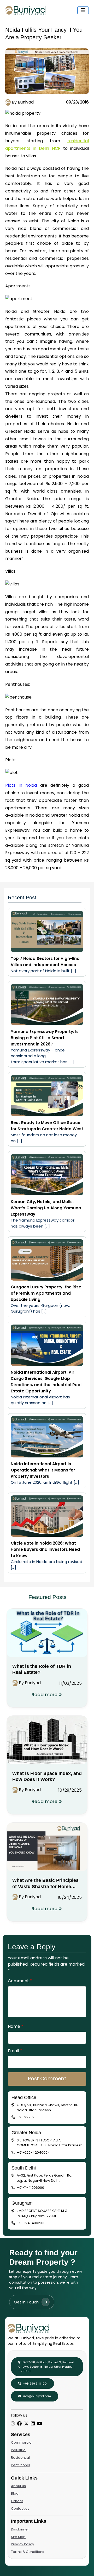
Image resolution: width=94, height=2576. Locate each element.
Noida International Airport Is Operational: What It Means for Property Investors (43, 1470)
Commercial (22, 2442)
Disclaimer (20, 2529)
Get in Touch (27, 2302)
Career (17, 2501)
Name (16, 2026)
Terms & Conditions (28, 2552)
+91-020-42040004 (33, 2152)
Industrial (19, 2450)
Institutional (20, 2465)
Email (15, 2051)
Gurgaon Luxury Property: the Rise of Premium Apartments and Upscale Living (46, 1293)
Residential (20, 2458)
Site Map (18, 2537)
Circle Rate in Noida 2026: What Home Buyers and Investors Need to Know (45, 1549)
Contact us (20, 2509)
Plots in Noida (21, 785)
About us (18, 2486)
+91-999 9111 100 (35, 2384)
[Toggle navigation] (83, 10)
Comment (20, 1981)
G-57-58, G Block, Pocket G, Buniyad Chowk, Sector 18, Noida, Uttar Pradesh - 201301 (46, 2367)
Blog (15, 2493)
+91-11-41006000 (31, 2188)
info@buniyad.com (37, 2396)
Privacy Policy (22, 2544)
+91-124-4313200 (31, 2223)
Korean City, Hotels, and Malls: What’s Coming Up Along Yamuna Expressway (46, 1208)
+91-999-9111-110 (30, 2117)
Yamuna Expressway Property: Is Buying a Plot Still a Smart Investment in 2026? (45, 1038)
